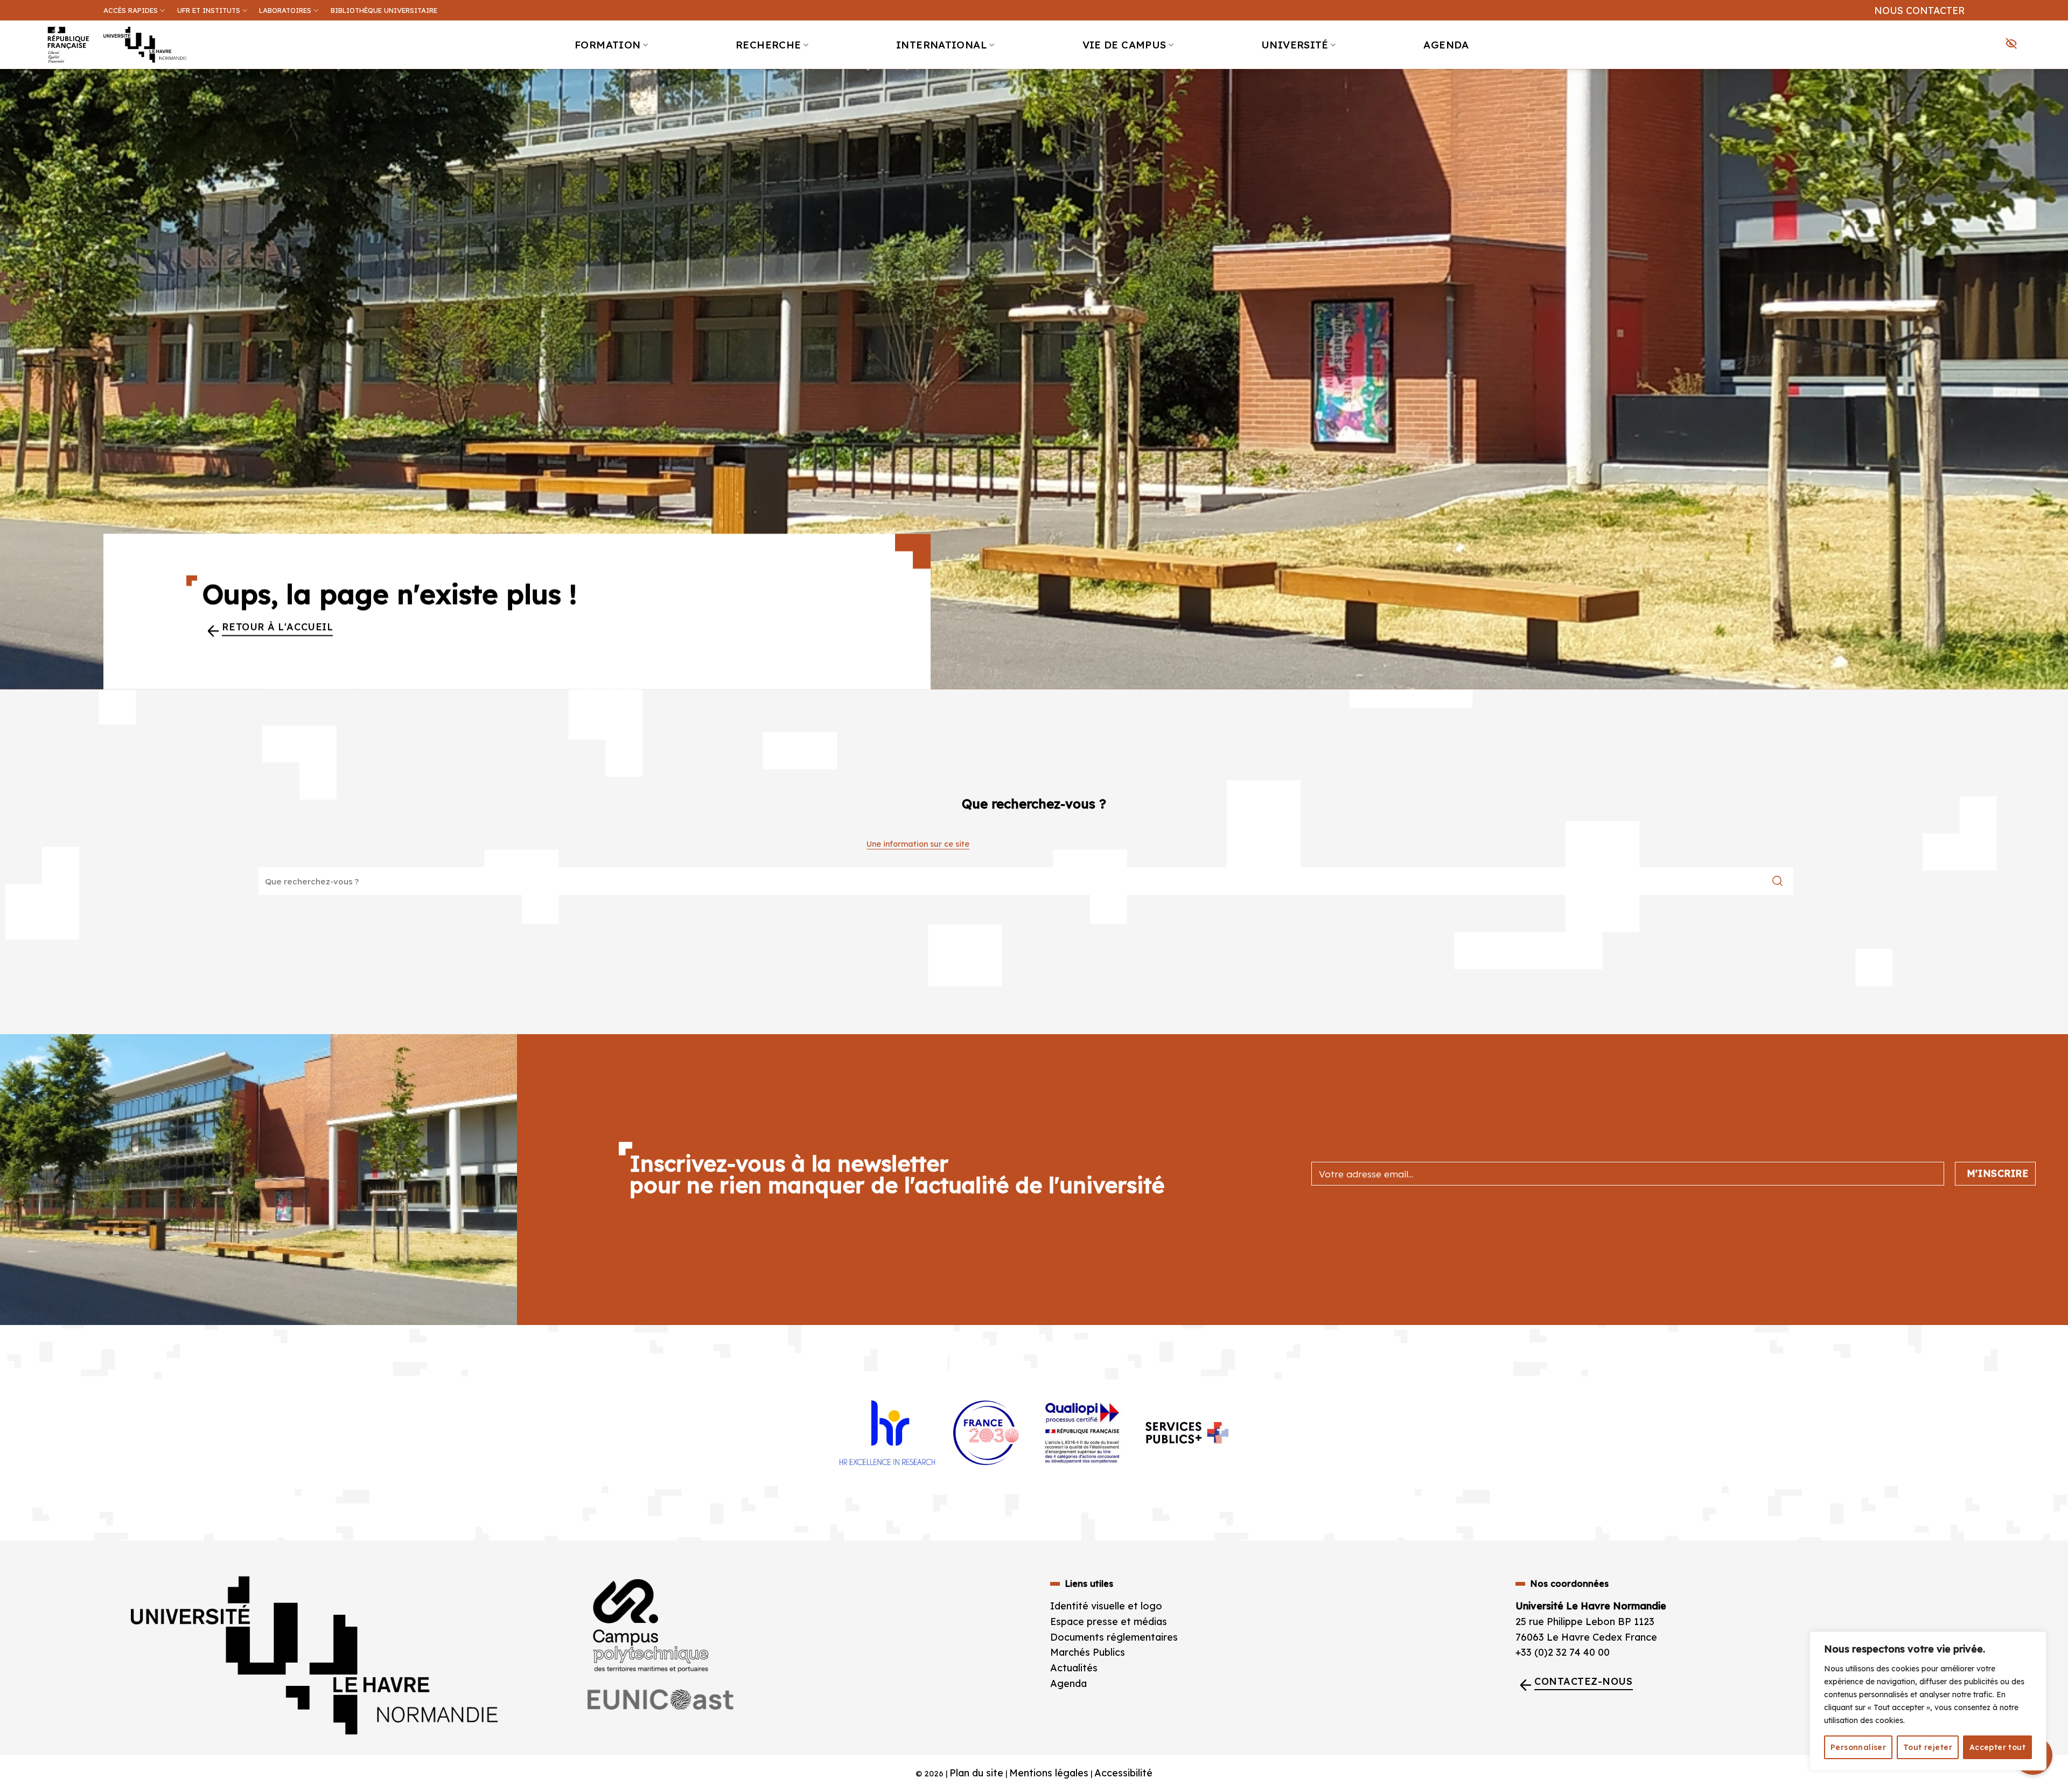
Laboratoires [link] (285, 10)
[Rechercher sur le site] (1777, 881)
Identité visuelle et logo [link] (1106, 1606)
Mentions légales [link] (1049, 1773)
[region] (1928, 1701)
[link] (2054, 84)
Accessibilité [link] (1123, 1773)
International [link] (942, 45)
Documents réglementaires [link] (1114, 1637)
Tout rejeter (1928, 1747)
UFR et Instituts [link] (209, 10)
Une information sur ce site (918, 844)
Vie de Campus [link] (1124, 45)
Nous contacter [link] (1919, 10)
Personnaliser (1858, 1747)
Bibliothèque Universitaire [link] (384, 10)
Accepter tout (1997, 1747)
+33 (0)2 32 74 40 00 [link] (1563, 1652)
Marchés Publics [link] (1089, 1652)
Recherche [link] (768, 45)
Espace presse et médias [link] (1109, 1622)
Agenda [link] (1446, 45)
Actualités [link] (1074, 1668)
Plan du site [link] (976, 1773)
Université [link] (1295, 45)
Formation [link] (607, 45)
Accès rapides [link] (131, 10)
